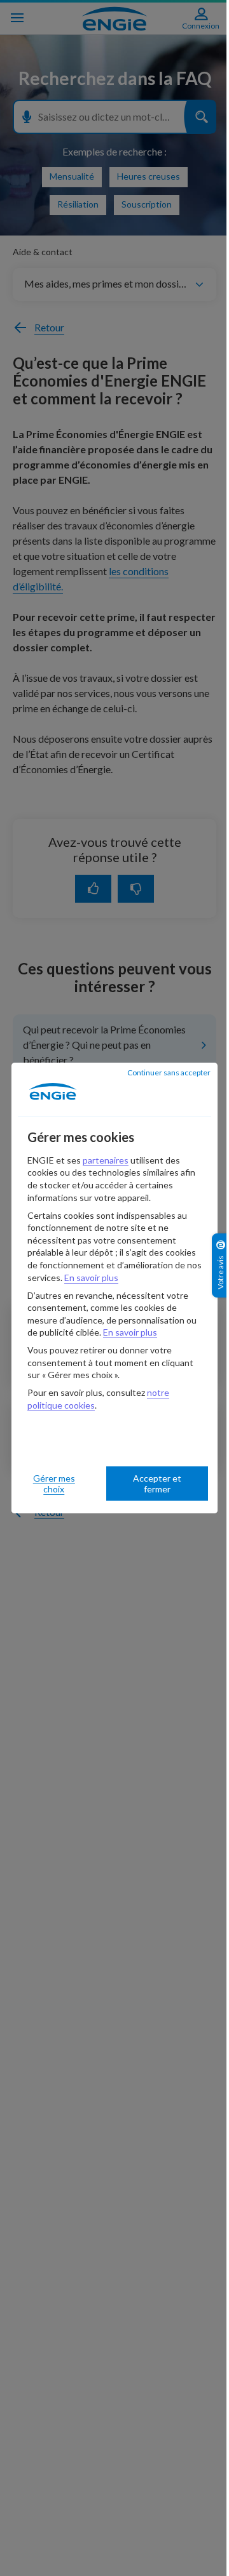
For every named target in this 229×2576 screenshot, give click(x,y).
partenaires (106, 1160)
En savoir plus (91, 1278)
